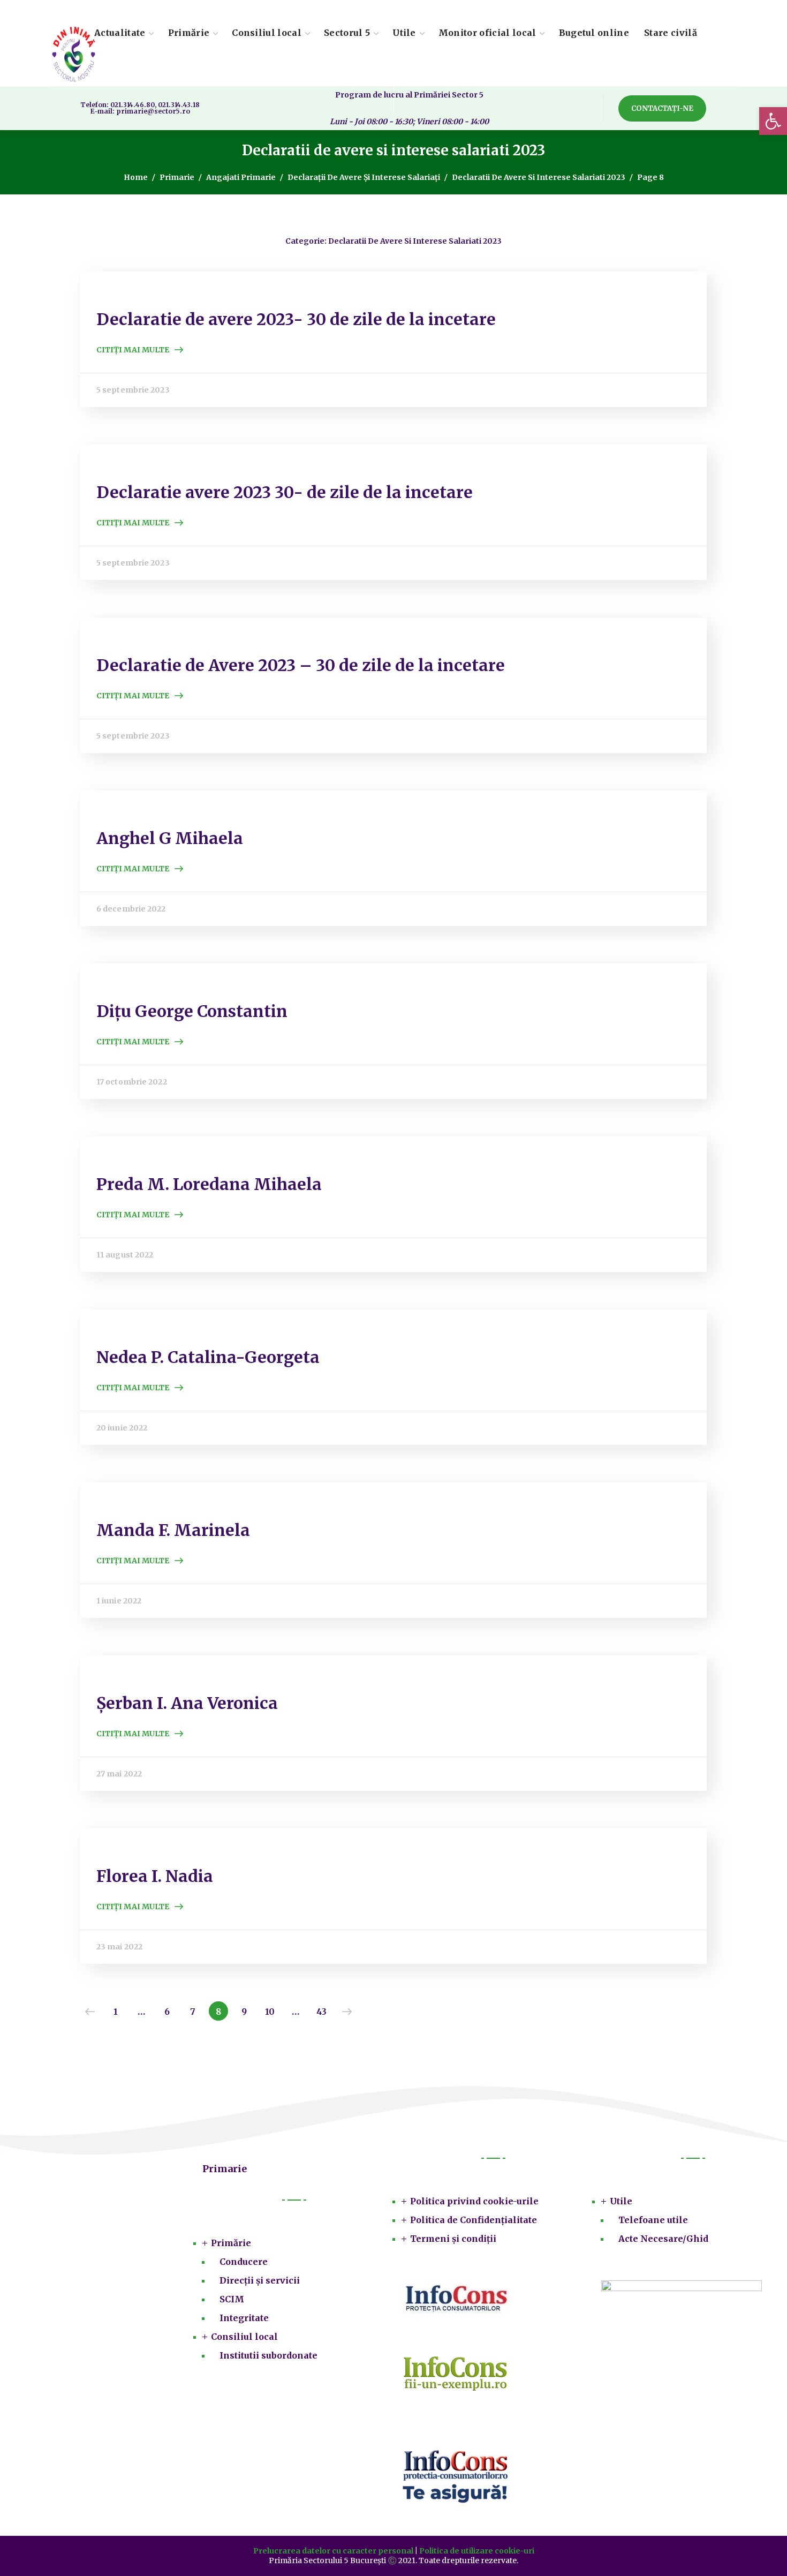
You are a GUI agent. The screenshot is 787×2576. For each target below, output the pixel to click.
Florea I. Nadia (155, 1876)
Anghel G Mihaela (170, 838)
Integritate (244, 2318)
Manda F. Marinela (173, 1530)
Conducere (244, 2262)
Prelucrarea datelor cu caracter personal (333, 2551)
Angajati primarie (241, 177)
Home (136, 177)
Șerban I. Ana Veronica (187, 1703)
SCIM (232, 2299)
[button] (662, 108)
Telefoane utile (653, 2220)
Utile (621, 2201)
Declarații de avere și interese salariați (364, 177)
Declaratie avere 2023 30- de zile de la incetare (285, 492)
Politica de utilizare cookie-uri (477, 2551)
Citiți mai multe (133, 350)
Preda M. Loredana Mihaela (209, 1184)
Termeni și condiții (453, 2239)
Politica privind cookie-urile (474, 2201)
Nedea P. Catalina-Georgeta (208, 1357)
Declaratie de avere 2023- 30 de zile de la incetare (296, 319)
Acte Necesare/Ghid (663, 2239)
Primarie (177, 177)
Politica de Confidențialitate (474, 2220)
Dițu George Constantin (192, 1011)
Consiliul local (244, 2337)
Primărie (231, 2243)
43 (321, 2012)
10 (270, 2012)
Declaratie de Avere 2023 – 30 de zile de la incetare (301, 665)
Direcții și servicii (260, 2280)
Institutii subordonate (268, 2355)
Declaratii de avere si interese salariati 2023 (539, 177)
